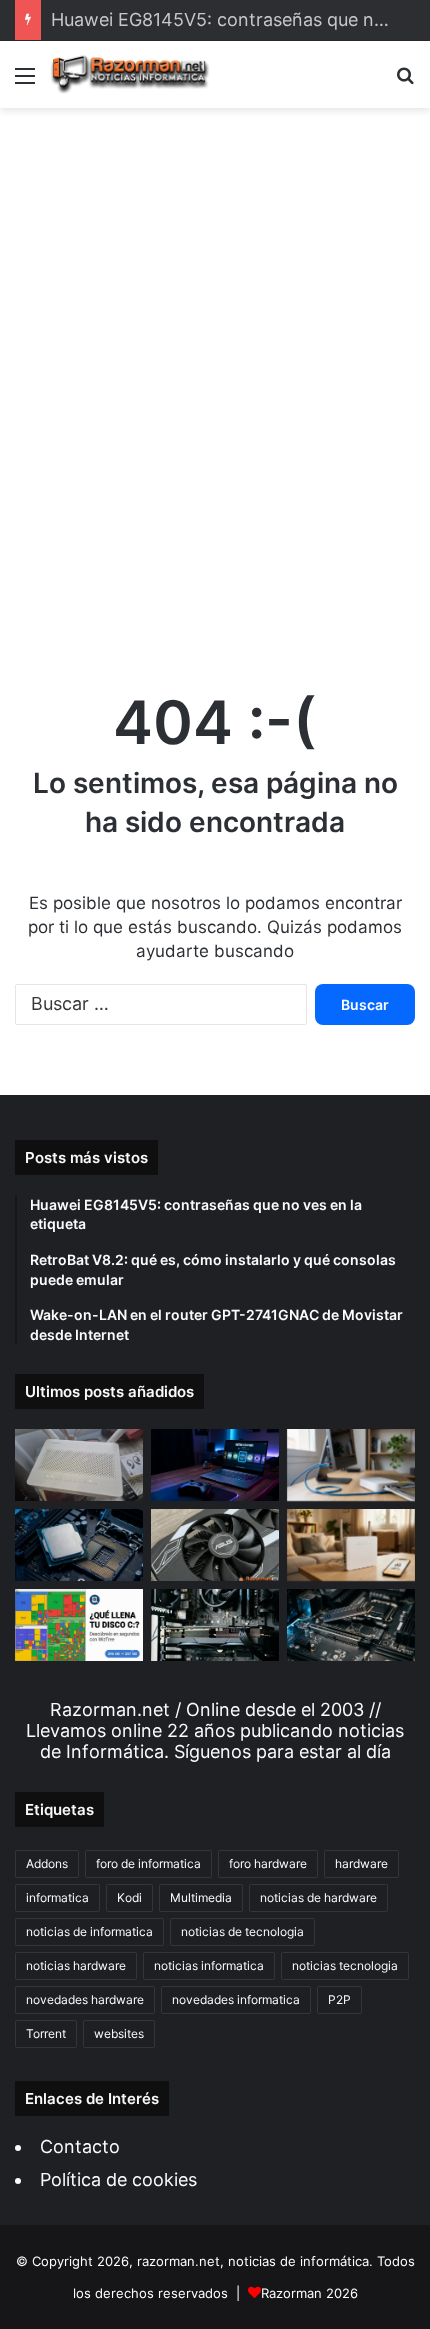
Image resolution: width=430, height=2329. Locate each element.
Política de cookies (118, 2179)
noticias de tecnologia (242, 1931)
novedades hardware (85, 1999)
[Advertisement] (215, 379)
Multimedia (201, 1897)
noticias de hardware (318, 1897)
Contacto (80, 2146)
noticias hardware (76, 1965)
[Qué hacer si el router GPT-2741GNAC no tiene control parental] (351, 1545)
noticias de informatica (89, 1931)
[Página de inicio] (130, 74)
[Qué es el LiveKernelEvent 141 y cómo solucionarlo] (215, 1625)
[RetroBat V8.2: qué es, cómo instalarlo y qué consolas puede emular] (215, 1465)
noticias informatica (209, 1965)
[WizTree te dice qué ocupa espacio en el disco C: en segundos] (79, 1625)
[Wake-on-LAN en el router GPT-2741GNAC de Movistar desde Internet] (351, 1465)
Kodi (129, 1897)
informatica (57, 1897)
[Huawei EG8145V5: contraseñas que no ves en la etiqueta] (79, 1465)
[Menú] (25, 82)
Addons (47, 1863)
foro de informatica (148, 1863)
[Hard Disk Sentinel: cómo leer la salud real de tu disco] (351, 1625)
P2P (339, 1999)
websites (119, 2033)
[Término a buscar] (405, 82)
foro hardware (268, 1863)
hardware (361, 1863)
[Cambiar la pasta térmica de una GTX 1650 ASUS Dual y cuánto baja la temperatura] (215, 1545)
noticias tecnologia (345, 1965)
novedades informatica (236, 1999)
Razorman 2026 (309, 2293)
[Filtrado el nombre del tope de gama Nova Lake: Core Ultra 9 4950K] (79, 1545)
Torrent (46, 2033)
